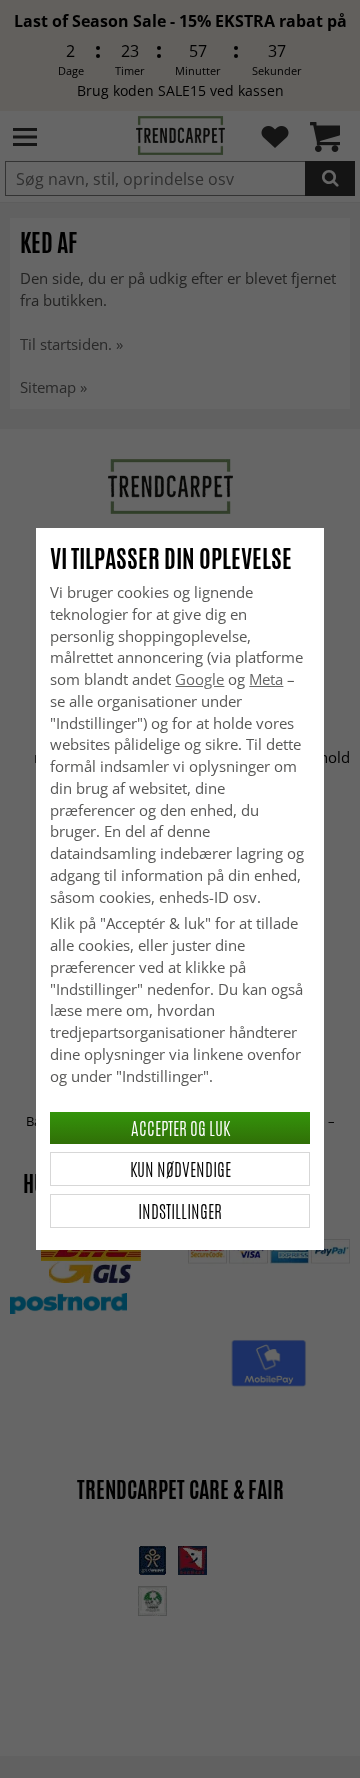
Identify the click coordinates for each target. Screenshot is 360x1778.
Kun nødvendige (180, 1169)
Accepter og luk (180, 1128)
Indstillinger (180, 1211)
